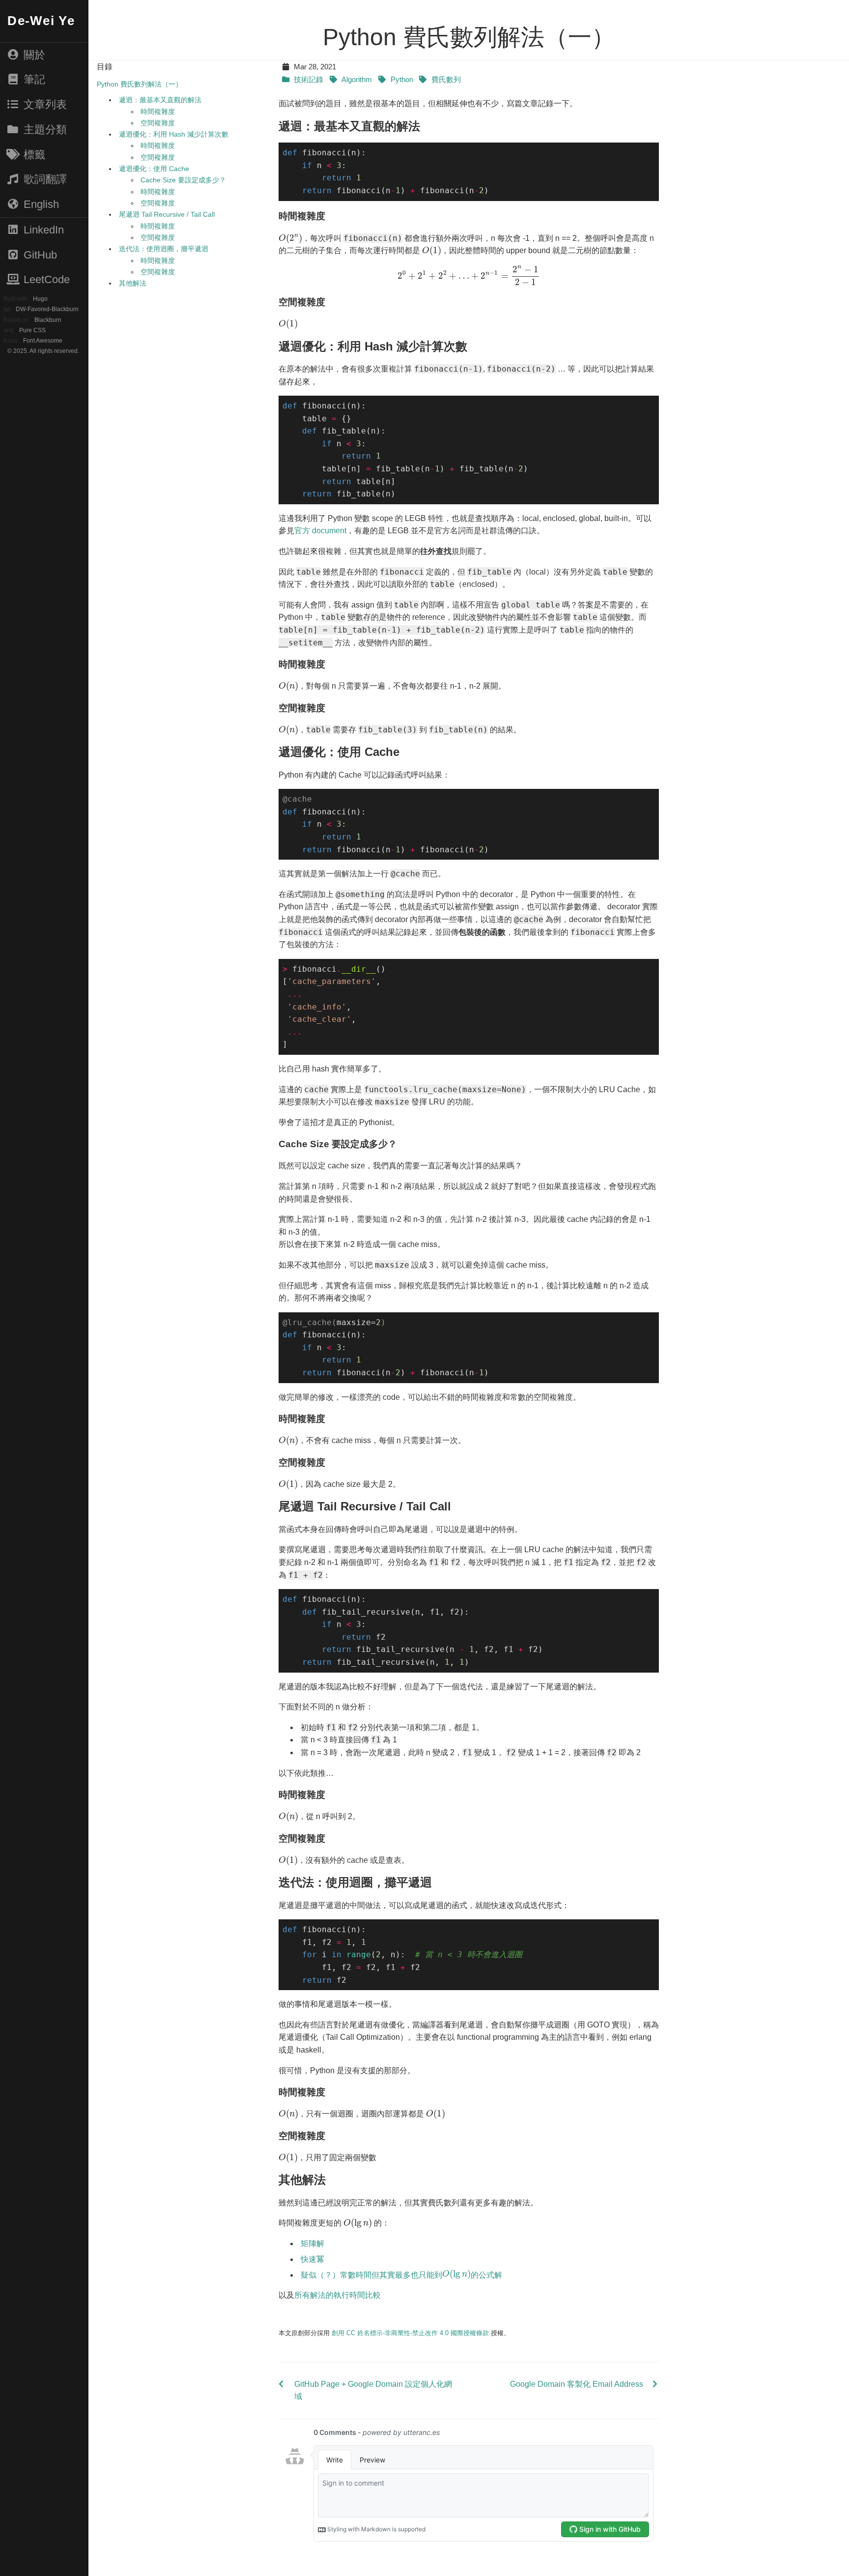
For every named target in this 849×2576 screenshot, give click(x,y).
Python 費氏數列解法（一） (140, 84)
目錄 (105, 67)
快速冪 (312, 2259)
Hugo (40, 299)
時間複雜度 (158, 112)
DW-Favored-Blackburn (47, 310)
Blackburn (48, 320)
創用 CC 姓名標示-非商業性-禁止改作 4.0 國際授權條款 (410, 2333)
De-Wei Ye (41, 21)
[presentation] (290, 238)
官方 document (320, 531)
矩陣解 (312, 2243)
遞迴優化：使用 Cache (154, 169)
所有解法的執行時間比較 (338, 2295)
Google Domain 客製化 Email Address (577, 2384)
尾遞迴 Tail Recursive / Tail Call (167, 214)
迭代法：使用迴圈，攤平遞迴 (164, 249)
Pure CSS (32, 330)
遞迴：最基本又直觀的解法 (160, 100)
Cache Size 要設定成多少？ (183, 180)
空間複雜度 (158, 123)
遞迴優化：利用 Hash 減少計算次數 (174, 134)
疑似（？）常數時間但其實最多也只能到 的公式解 (401, 2274)
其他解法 (133, 283)
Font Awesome (42, 341)
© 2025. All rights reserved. (43, 351)
